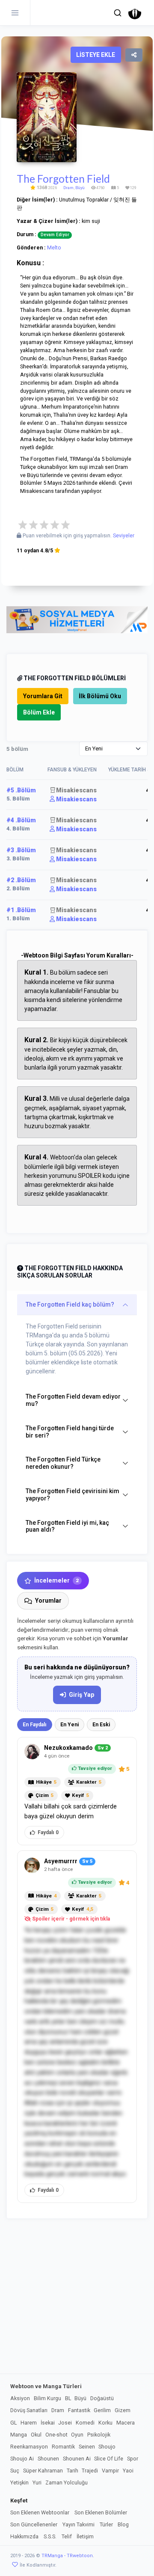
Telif (67, 2536)
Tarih (73, 2471)
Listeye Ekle (96, 55)
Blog (123, 2524)
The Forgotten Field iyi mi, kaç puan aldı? (67, 1526)
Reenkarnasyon (29, 2447)
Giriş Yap (81, 1695)
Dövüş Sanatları (29, 2410)
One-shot (56, 2435)
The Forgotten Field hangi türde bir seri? (70, 1432)
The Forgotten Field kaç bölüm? (70, 1304)
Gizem (123, 2410)
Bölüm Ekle (39, 712)
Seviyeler (124, 536)
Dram (68, 188)
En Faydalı (35, 1725)
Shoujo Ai (22, 2459)
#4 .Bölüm (21, 820)
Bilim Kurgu (47, 2398)
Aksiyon (20, 2398)
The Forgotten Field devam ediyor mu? (73, 1400)
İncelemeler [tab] (56, 1580)
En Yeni (70, 1725)
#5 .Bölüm (21, 790)
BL (68, 2398)
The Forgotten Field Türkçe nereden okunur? (63, 1463)
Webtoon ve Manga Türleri (46, 2386)
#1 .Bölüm (21, 910)
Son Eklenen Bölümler (101, 2512)
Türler (106, 2524)
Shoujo (107, 2447)
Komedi (85, 2423)
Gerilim (102, 2410)
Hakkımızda (24, 2536)
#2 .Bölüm (21, 880)
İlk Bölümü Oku (100, 696)
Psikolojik (99, 2435)
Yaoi (128, 2471)
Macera (126, 2423)
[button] (118, 13)
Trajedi (90, 2471)
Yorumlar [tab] (48, 1601)
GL (13, 2423)
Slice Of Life (109, 2459)
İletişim (85, 2536)
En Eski (101, 1725)
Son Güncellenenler (34, 2524)
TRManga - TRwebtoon (67, 2556)
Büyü (80, 188)
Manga (19, 2435)
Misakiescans (76, 790)
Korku (105, 2423)
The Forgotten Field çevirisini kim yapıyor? (73, 1495)
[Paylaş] (134, 55)
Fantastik (79, 2410)
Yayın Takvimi (78, 2524)
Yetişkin (19, 2483)
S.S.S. (50, 2536)
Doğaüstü (102, 2398)
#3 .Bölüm (21, 850)
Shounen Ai (77, 2459)
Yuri (37, 2483)
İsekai (48, 2423)
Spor (133, 2459)
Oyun (77, 2435)
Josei (65, 2423)
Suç (15, 2471)
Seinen (87, 2447)
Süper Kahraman (43, 2471)
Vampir (110, 2471)
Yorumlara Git (43, 696)
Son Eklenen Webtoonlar (40, 2512)
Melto (54, 248)
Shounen (48, 2459)
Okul (36, 2435)
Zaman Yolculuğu (67, 2483)
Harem (29, 2423)
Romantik (63, 2447)
